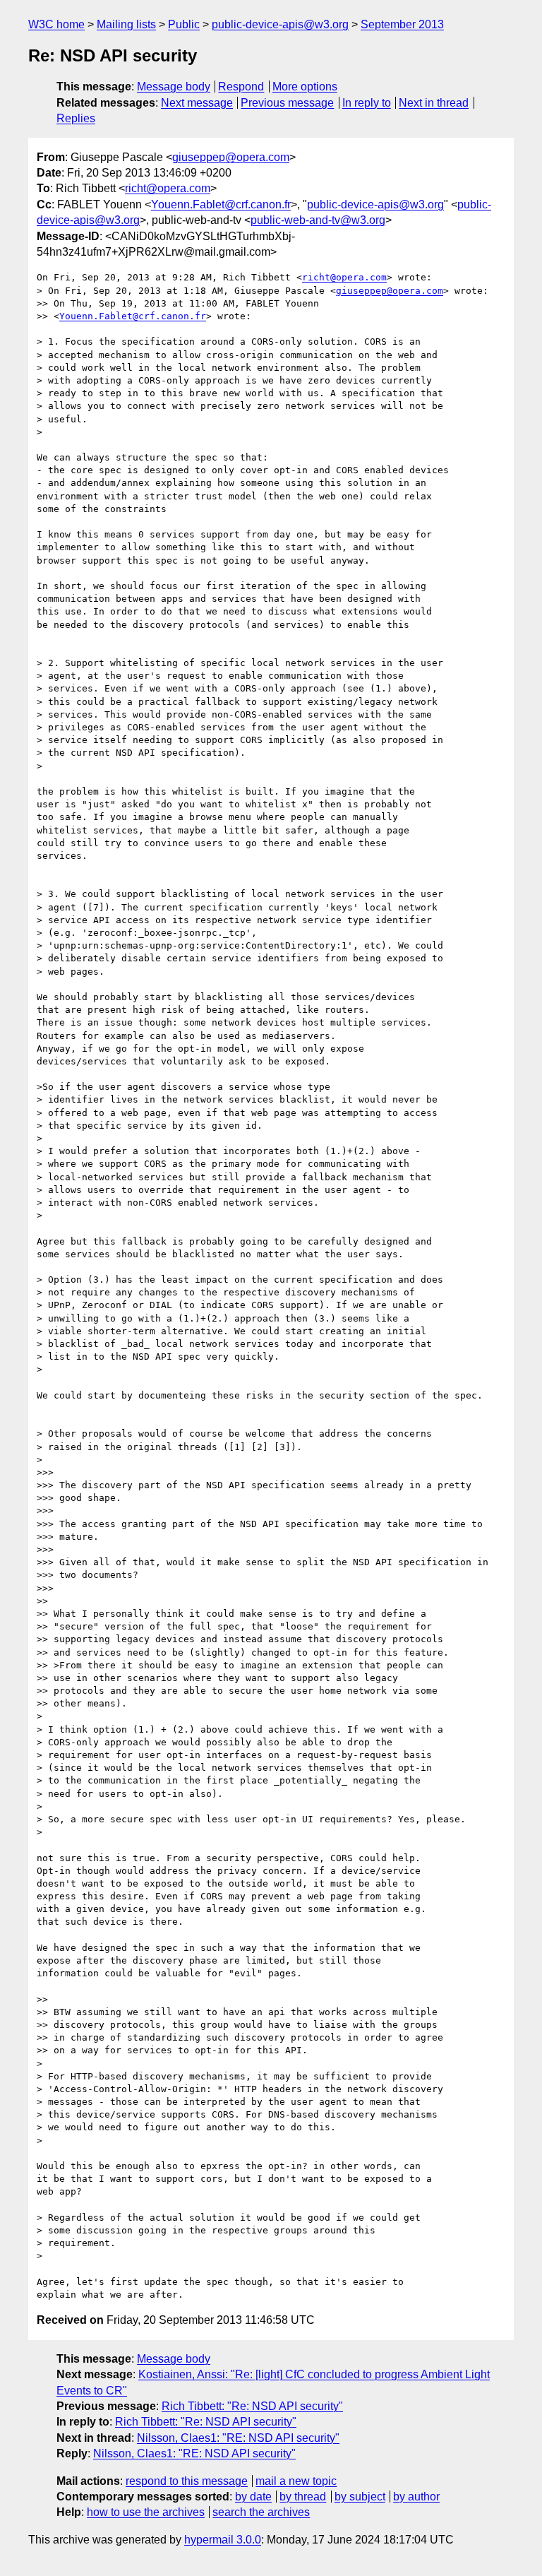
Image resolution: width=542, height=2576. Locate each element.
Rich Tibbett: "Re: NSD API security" (252, 2406)
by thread (303, 2497)
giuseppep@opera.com (231, 157)
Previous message (287, 103)
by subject (360, 2497)
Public (184, 24)
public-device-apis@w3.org (280, 24)
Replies (76, 118)
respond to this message (187, 2481)
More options (305, 87)
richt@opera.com (168, 188)
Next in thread (434, 103)
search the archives (261, 2512)
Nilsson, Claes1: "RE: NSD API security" (238, 2438)
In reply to (367, 103)
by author (416, 2497)
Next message (197, 103)
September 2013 (402, 24)
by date (253, 2497)
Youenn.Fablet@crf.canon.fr (221, 204)
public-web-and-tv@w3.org (318, 220)
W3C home (56, 24)
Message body (174, 87)
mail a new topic (296, 2481)
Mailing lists (126, 24)
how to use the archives (146, 2512)
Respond (241, 87)
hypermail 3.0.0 (223, 2540)
